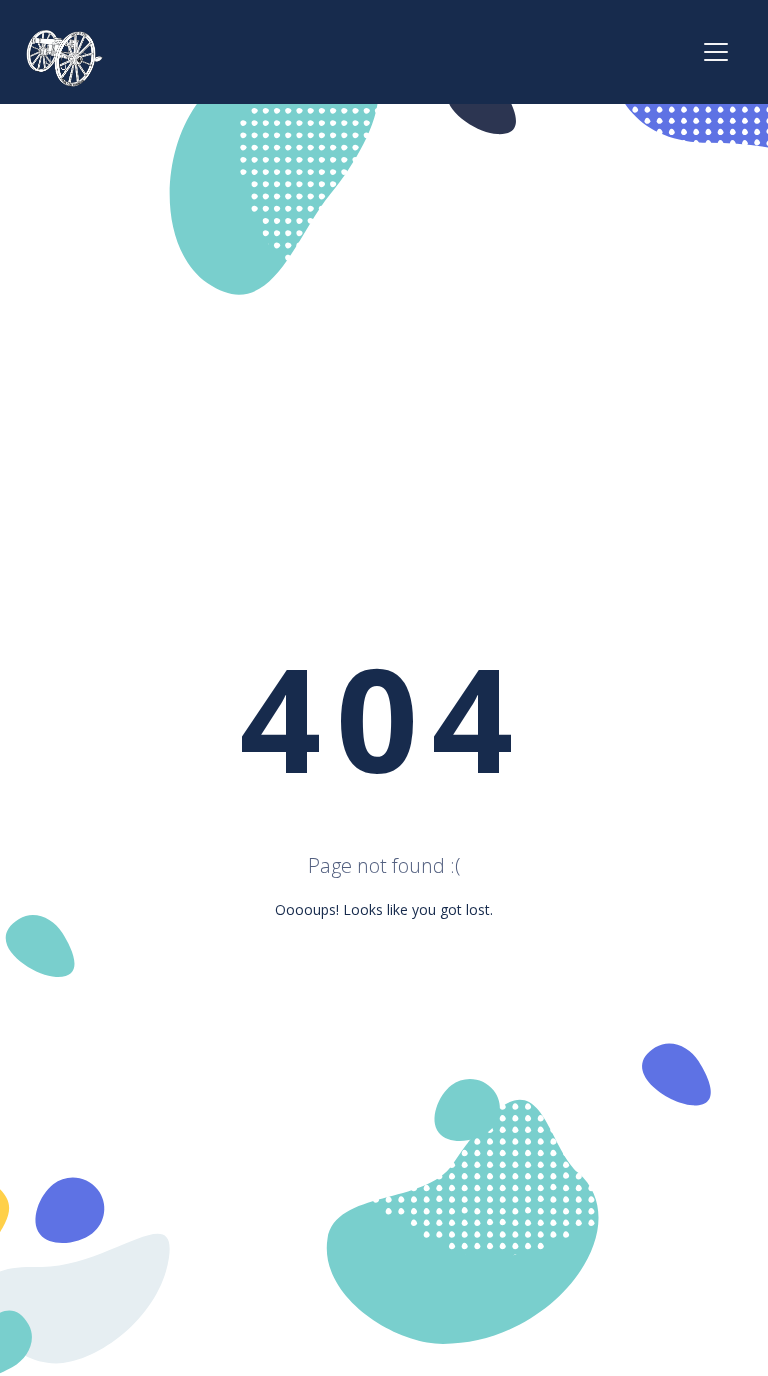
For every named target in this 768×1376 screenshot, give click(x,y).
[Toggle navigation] (716, 52)
